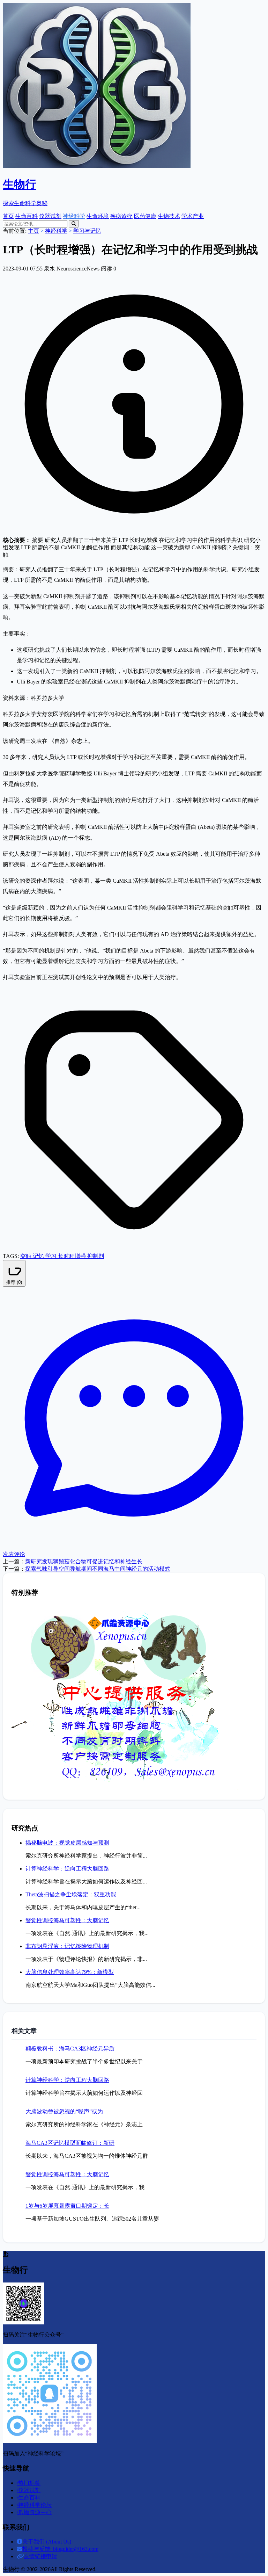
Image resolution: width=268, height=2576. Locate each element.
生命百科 (27, 216)
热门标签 (29, 2483)
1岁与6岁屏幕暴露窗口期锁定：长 (67, 2206)
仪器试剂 (50, 216)
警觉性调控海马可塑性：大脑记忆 (67, 1920)
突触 (27, 1256)
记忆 (39, 1256)
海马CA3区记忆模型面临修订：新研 (70, 2143)
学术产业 (193, 216)
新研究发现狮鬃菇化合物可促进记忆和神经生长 (84, 1561)
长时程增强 (73, 1256)
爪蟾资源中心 (34, 2512)
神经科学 (74, 216)
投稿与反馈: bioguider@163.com (60, 2549)
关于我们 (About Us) (47, 2542)
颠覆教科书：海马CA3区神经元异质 (70, 2049)
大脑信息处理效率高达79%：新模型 (70, 1972)
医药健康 (145, 216)
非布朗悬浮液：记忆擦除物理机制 (67, 1946)
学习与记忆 (87, 231)
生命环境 (98, 216)
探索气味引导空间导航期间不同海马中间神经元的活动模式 (98, 1569)
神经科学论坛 (34, 2505)
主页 (33, 231)
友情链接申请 (40, 2556)
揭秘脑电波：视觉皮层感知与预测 (67, 1843)
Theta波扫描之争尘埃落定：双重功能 (71, 1894)
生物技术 (169, 216)
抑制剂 (96, 1256)
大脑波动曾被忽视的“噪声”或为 (64, 2111)
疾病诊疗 (121, 216)
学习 (52, 1256)
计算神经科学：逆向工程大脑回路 (67, 1869)
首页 (8, 216)
